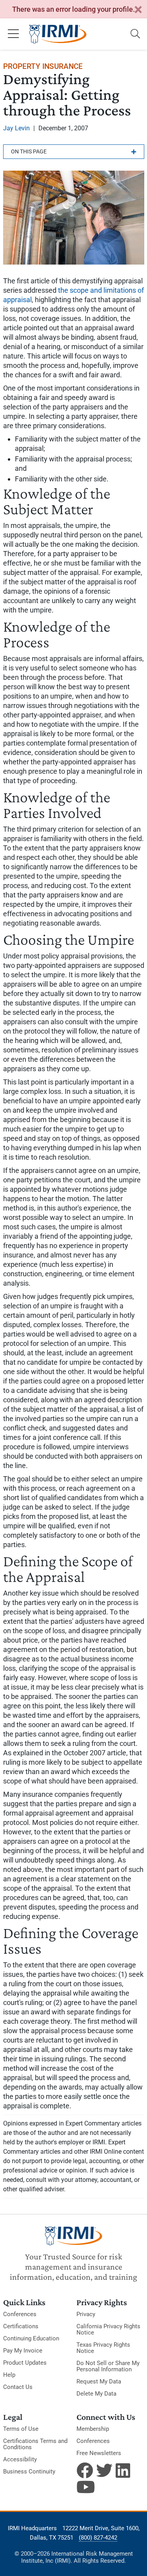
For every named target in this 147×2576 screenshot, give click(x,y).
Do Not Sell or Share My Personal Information (108, 2366)
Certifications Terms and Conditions (35, 2444)
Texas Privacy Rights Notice (103, 2348)
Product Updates (25, 2363)
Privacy (86, 2314)
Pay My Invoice (23, 2351)
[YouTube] (85, 2487)
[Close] (138, 10)
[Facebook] (85, 2470)
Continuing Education (31, 2338)
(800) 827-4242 (98, 2538)
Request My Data (99, 2381)
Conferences (20, 2314)
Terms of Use (21, 2429)
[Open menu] (13, 34)
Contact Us (18, 2387)
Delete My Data (96, 2394)
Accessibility (20, 2459)
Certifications (21, 2326)
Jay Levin (16, 128)
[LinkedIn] (124, 2470)
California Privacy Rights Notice (108, 2329)
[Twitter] (104, 2470)
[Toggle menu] (74, 152)
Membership (93, 2429)
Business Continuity (29, 2472)
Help (9, 2375)
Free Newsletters (99, 2453)
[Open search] (135, 34)
